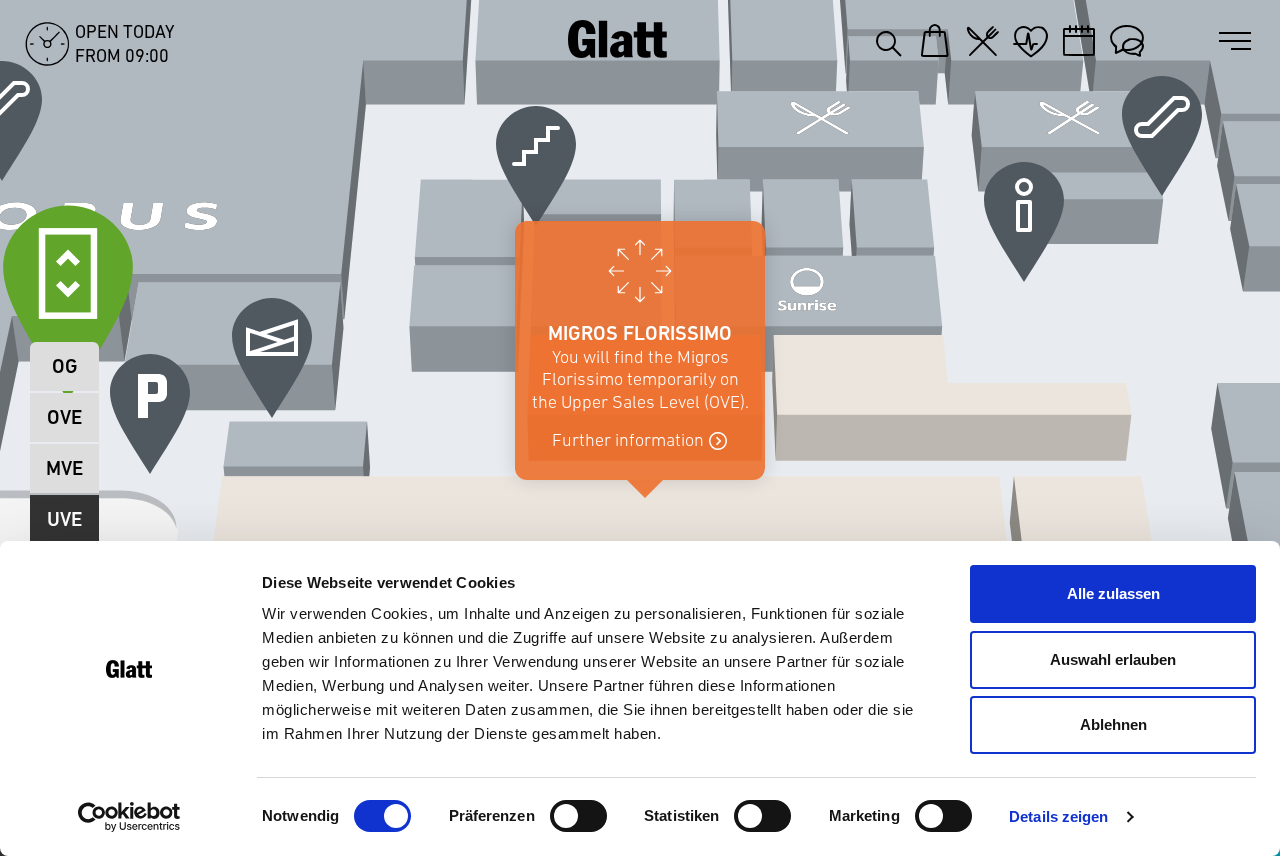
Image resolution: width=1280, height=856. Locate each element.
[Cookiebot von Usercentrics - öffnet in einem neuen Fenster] (129, 817)
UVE (64, 519)
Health (1031, 41)
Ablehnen (1113, 724)
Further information (628, 440)
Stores (935, 41)
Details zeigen (1058, 816)
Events (1079, 41)
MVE (64, 468)
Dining (983, 41)
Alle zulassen (1113, 593)
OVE (64, 417)
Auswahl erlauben (1113, 659)
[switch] (578, 816)
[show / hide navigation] (1239, 42)
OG (65, 366)
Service (1127, 41)
